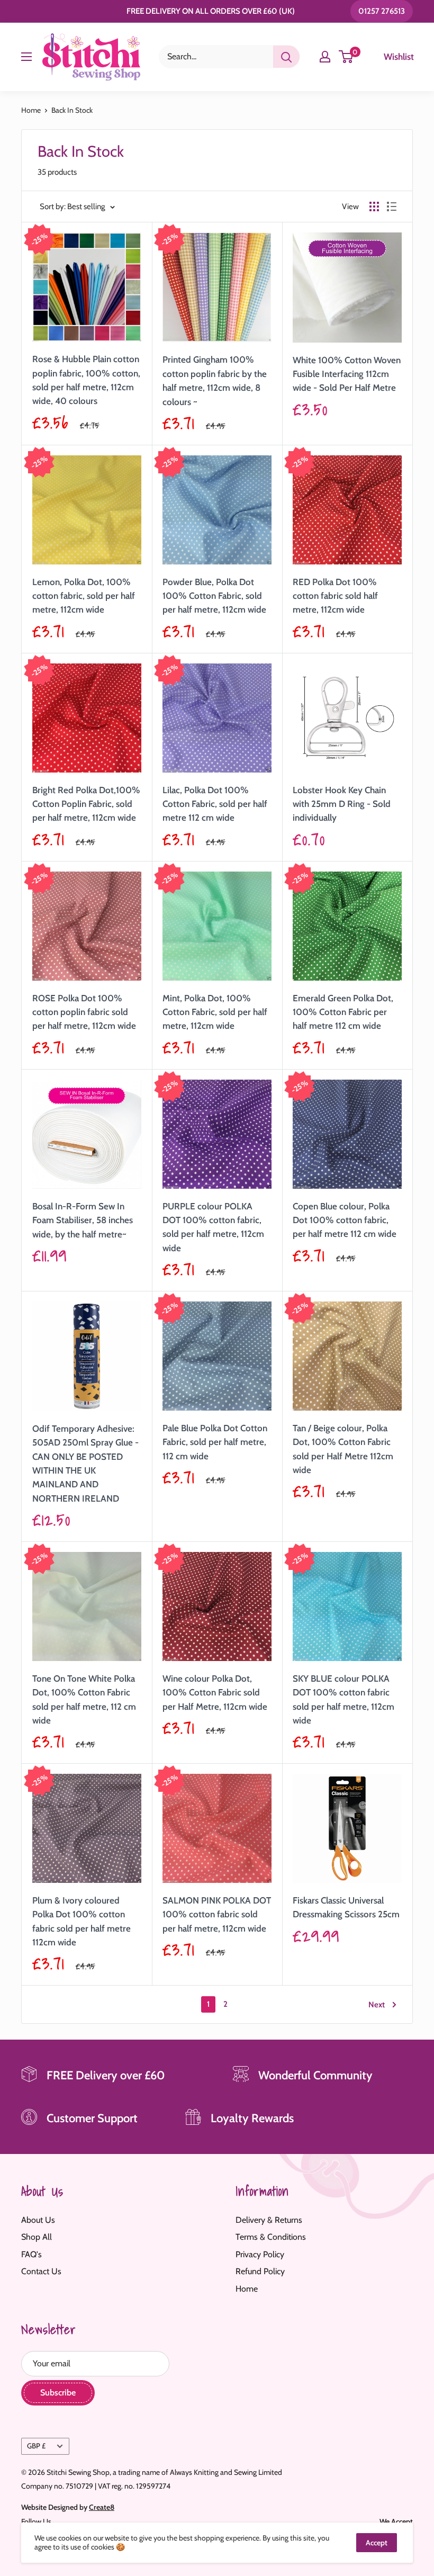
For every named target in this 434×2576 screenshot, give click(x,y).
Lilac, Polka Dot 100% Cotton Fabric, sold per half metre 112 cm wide (215, 804)
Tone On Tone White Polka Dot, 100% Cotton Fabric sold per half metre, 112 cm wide (84, 1699)
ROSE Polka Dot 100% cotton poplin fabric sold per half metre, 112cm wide (84, 1012)
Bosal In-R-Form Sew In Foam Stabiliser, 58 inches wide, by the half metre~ (83, 1220)
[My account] (325, 57)
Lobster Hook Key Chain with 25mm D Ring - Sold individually (342, 804)
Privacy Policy (260, 2254)
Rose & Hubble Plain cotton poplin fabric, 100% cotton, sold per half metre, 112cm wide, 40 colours (86, 380)
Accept (377, 2543)
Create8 (102, 2507)
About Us (38, 2220)
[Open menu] (26, 57)
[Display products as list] (392, 207)
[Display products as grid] (374, 207)
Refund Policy (260, 2271)
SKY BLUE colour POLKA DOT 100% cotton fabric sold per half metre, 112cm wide (343, 1699)
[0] (346, 57)
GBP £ (36, 2446)
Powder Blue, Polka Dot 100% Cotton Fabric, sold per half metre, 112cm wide (214, 596)
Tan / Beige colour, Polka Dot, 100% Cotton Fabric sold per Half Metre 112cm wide (343, 1449)
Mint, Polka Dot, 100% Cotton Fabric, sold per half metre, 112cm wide (215, 1012)
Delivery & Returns (269, 2220)
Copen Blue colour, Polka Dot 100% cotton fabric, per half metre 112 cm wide (345, 1220)
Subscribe (58, 2393)
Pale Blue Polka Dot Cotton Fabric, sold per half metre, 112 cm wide (215, 1442)
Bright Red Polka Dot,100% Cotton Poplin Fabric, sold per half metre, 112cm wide (86, 804)
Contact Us (41, 2271)
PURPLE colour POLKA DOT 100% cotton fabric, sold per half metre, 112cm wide (213, 1227)
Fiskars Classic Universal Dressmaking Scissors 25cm (346, 1907)
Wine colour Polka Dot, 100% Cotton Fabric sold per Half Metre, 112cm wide (215, 1693)
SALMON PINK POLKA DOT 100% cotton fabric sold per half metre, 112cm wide (217, 1914)
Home (31, 110)
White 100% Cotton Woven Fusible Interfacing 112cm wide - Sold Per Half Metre (347, 374)
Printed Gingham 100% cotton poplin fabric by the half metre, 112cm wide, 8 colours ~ (215, 380)
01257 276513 (382, 11)
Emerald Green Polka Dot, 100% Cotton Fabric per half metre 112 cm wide (343, 1012)
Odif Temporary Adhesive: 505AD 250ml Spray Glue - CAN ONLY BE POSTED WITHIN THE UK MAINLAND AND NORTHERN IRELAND (85, 1464)
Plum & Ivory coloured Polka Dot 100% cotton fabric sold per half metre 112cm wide (82, 1921)
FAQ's (31, 2254)
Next (377, 2005)
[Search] (286, 57)
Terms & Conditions (271, 2237)
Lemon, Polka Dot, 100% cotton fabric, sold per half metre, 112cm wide (84, 596)
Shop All (37, 2237)
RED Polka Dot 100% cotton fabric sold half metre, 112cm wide (335, 596)
